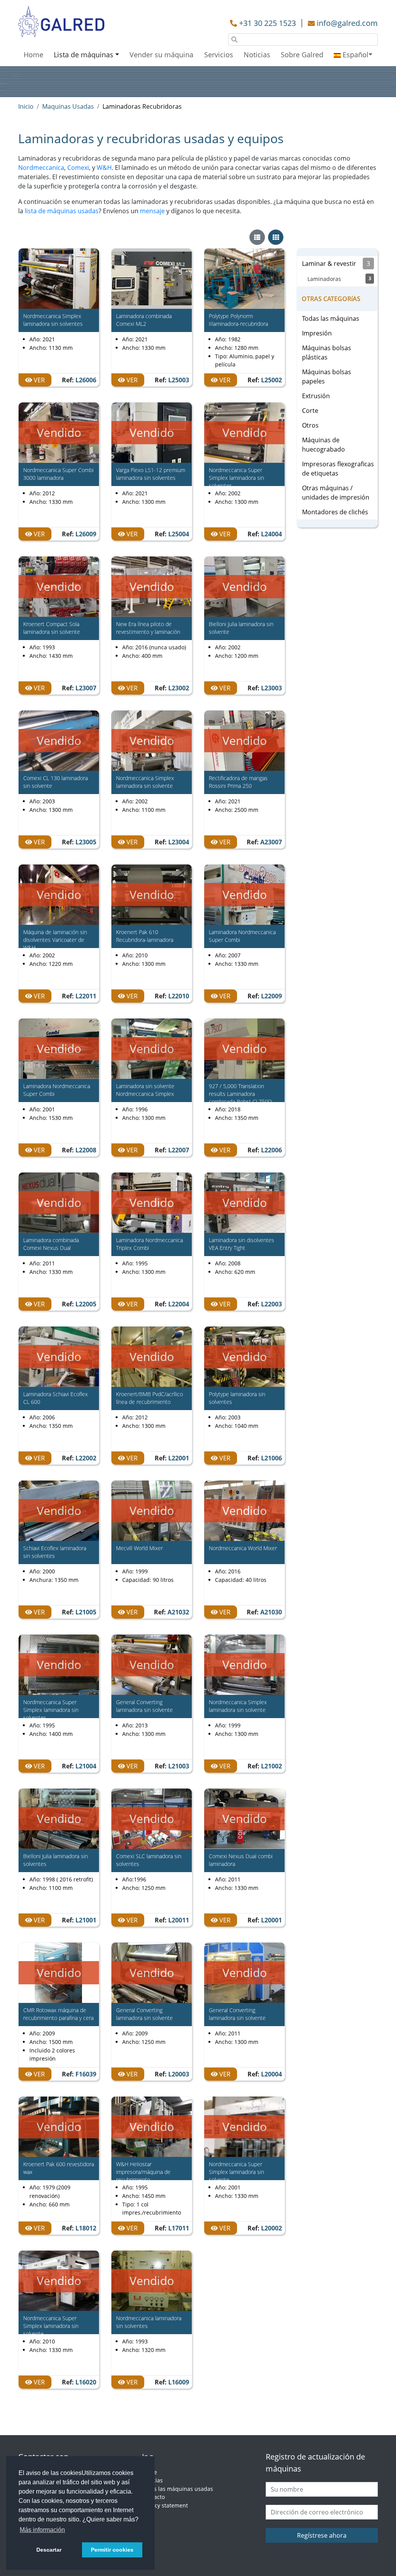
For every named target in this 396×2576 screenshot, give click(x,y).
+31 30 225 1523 (267, 23)
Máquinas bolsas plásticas (327, 353)
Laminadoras (339, 279)
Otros (310, 425)
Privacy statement (165, 2505)
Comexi (78, 168)
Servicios (219, 55)
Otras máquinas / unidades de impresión (336, 493)
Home (33, 55)
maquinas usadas (68, 106)
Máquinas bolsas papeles (327, 377)
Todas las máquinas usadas (178, 2489)
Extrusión (316, 396)
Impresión (317, 333)
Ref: (79, 380)
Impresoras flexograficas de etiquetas (338, 469)
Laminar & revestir (336, 264)
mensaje (152, 211)
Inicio (26, 106)
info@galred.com (347, 23)
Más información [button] (42, 2530)
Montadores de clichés (335, 512)
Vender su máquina (161, 55)
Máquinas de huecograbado (323, 445)
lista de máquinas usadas (62, 211)
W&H (104, 168)
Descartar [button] (49, 2550)
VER (38, 380)
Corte (310, 411)
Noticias (257, 55)
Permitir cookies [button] (112, 2550)
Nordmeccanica (41, 168)
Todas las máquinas (331, 318)
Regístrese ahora (322, 2535)
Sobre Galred (302, 55)
